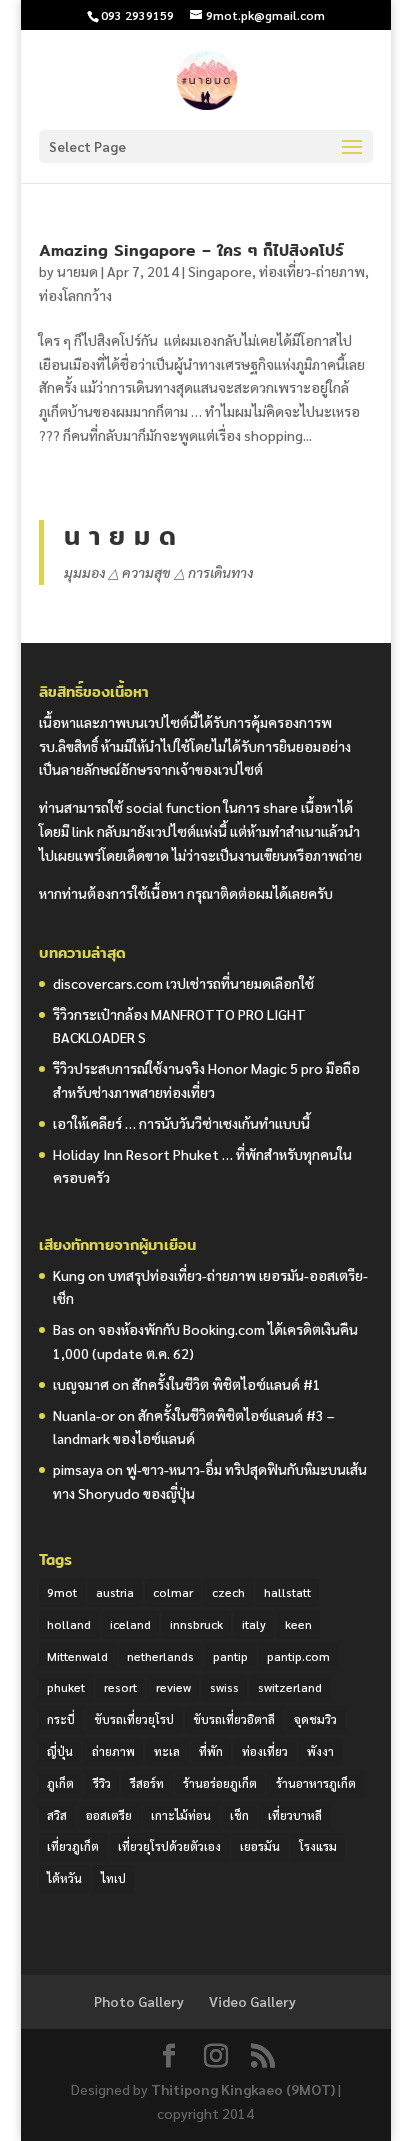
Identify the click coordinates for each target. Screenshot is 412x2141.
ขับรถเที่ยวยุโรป (134, 1719)
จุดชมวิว (315, 1719)
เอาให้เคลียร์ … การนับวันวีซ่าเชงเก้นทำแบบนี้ (181, 1123)
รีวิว (102, 1783)
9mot (62, 1592)
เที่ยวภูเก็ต (73, 1846)
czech (228, 1592)
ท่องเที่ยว (265, 1751)
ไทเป (113, 1878)
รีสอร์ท (147, 1783)
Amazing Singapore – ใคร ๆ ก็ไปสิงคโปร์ (191, 250)
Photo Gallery (139, 2001)
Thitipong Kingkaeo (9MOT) (243, 2089)
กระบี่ (61, 1719)
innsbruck (196, 1624)
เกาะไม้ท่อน (181, 1815)
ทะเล (167, 1751)
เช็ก (239, 1815)
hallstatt (287, 1592)
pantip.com (298, 1656)
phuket (66, 1687)
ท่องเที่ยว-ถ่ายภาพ (312, 271)
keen (298, 1624)
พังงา (320, 1751)
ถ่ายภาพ (113, 1751)
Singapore (220, 271)
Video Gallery (252, 2001)
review (173, 1687)
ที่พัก (211, 1751)
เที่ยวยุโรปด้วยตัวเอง (169, 1846)
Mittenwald (77, 1656)
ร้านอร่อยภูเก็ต (220, 1783)
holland (69, 1624)
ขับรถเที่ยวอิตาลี (234, 1719)
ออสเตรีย (109, 1815)
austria (115, 1592)
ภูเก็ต (60, 1783)
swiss (224, 1687)
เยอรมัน (260, 1846)
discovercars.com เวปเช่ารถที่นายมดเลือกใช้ (183, 983)
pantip (230, 1656)
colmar (173, 1592)
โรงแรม (318, 1846)
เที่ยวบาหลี (295, 1815)
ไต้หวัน (64, 1878)
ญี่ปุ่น (60, 1751)
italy (254, 1624)
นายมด (77, 271)
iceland (130, 1624)
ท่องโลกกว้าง (75, 295)
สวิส (57, 1815)
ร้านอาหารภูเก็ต (316, 1783)
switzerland (290, 1687)
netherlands (160, 1656)
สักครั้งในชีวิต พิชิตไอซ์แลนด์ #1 (226, 1384)
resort (120, 1687)
